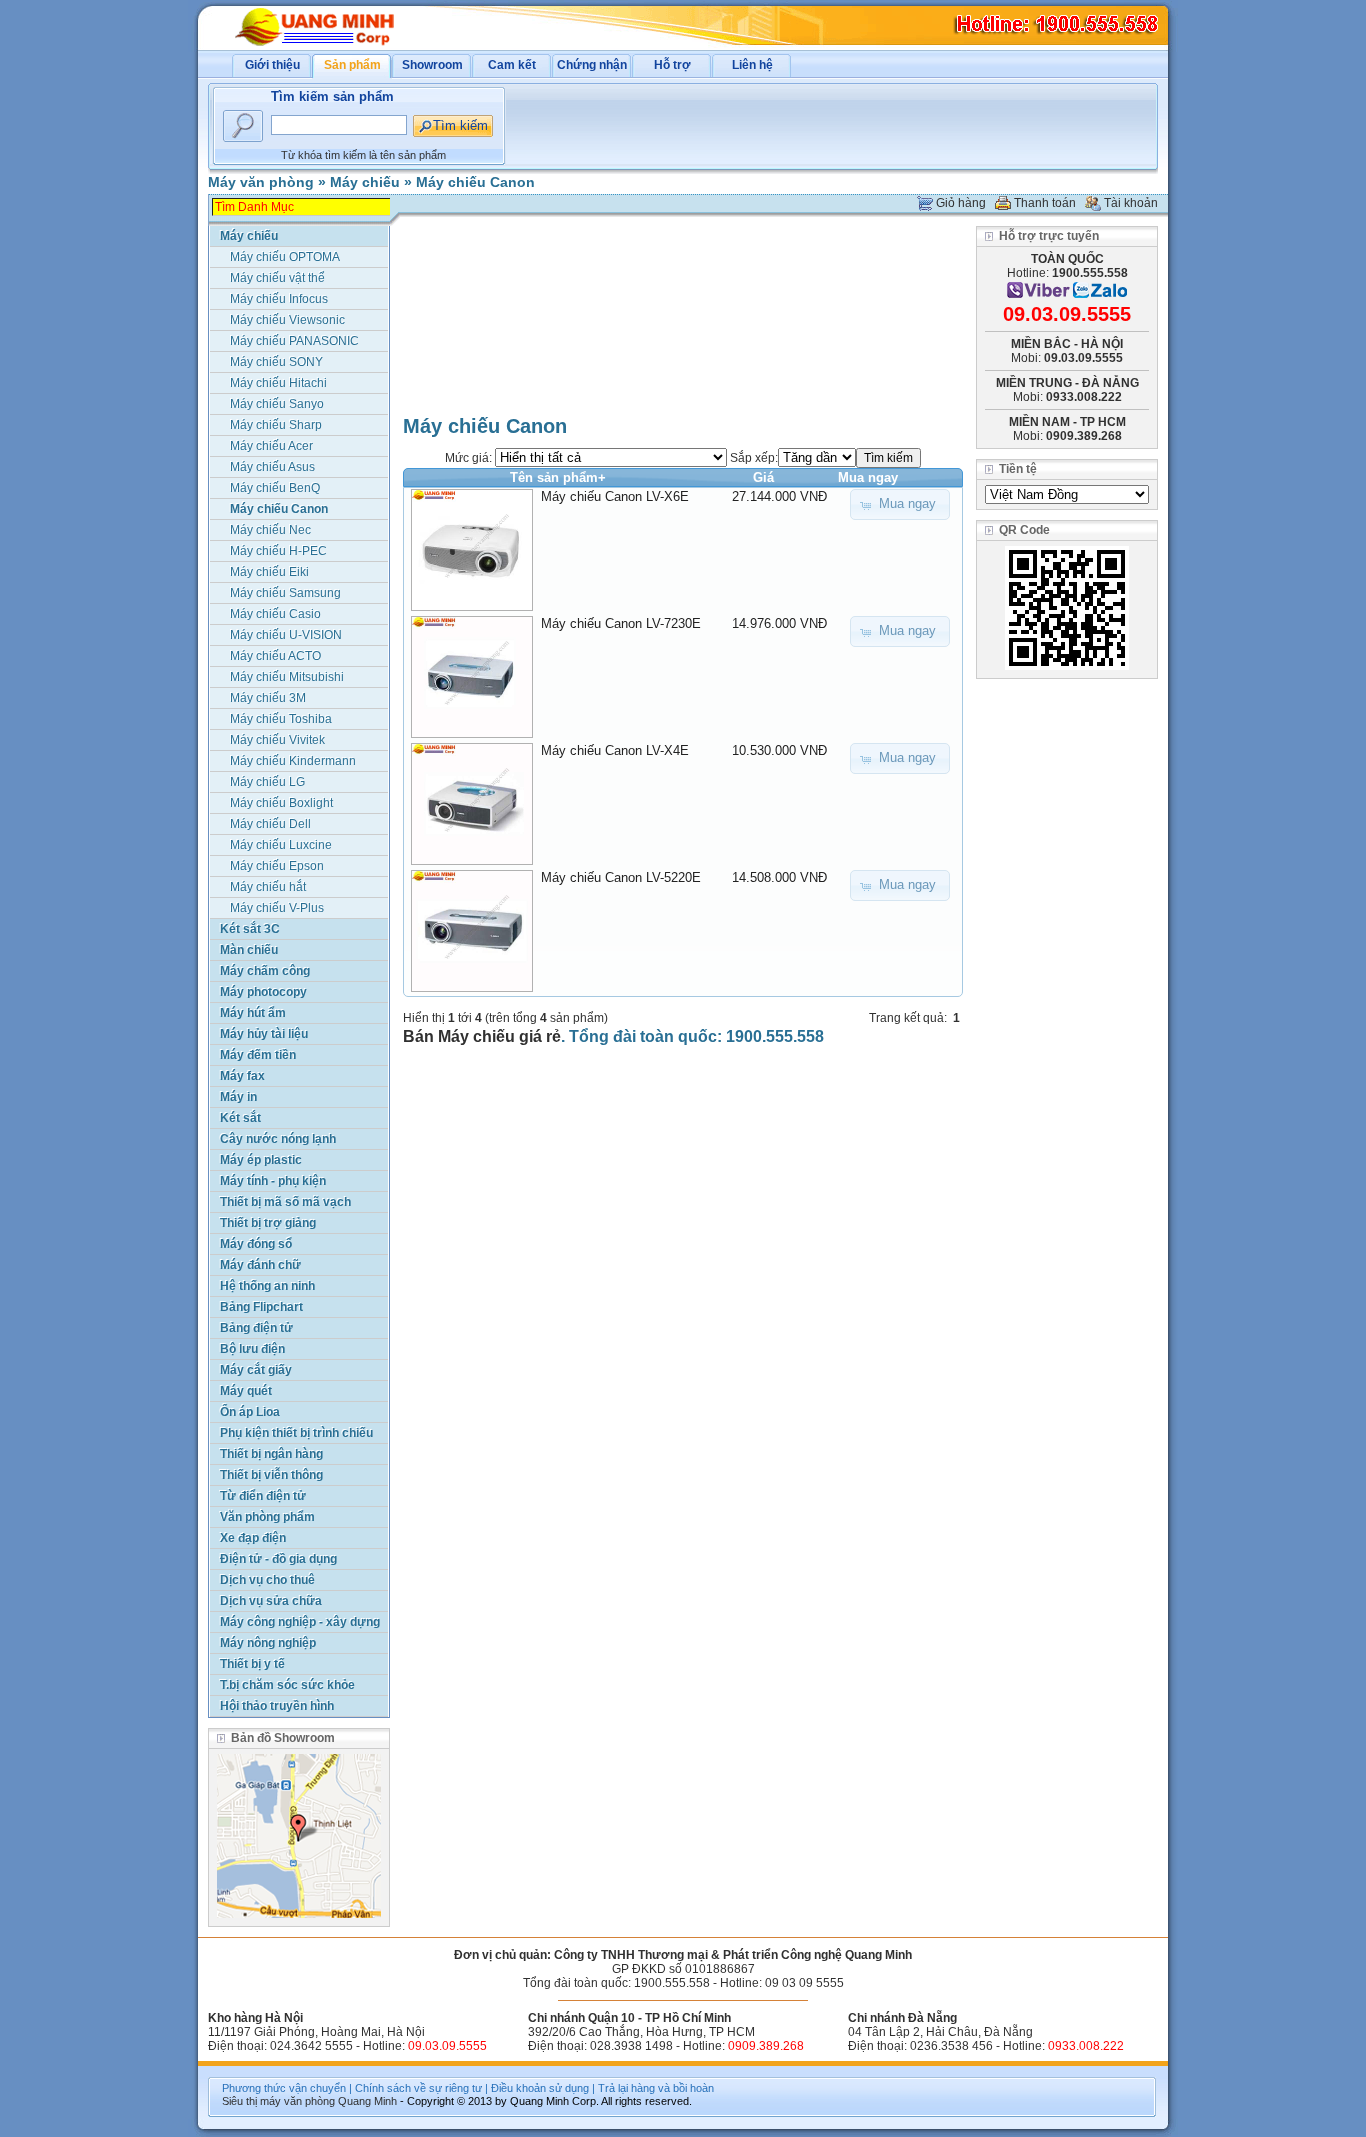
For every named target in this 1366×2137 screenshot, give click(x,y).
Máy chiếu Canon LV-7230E (621, 623)
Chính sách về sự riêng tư (418, 2088)
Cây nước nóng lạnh (278, 1139)
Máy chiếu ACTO (275, 656)
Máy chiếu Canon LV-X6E (615, 496)
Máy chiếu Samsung (285, 593)
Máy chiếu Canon (475, 182)
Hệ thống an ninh (267, 1286)
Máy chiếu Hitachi (278, 383)
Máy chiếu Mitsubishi (287, 677)
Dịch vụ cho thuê (267, 1580)
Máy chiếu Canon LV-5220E (621, 877)
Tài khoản (1131, 203)
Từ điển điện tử (263, 1496)
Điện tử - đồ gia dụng (278, 1559)
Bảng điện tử (256, 1328)
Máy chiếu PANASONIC (294, 341)
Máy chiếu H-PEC (278, 551)
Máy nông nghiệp (268, 1643)
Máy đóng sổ (256, 1244)
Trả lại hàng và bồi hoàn (656, 2088)
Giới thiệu (272, 65)
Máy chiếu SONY (276, 362)
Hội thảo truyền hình (277, 1706)
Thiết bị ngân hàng (271, 1454)
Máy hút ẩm (253, 1013)
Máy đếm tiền (258, 1055)
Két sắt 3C (250, 929)
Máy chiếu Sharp (276, 425)
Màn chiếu (249, 950)
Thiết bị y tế (252, 1664)
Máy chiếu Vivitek (277, 740)
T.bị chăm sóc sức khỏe (287, 1685)
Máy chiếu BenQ (275, 488)
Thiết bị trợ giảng (268, 1223)
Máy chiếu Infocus (279, 299)
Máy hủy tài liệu (264, 1034)
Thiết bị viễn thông (271, 1475)
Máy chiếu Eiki (269, 572)
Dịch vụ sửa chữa (271, 1601)
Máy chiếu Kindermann (293, 761)
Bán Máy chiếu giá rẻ (482, 1036)
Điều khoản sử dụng (540, 2088)
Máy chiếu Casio (275, 614)
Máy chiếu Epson (277, 866)
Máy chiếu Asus (272, 467)
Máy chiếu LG (267, 782)
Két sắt (240, 1118)
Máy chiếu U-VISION (286, 635)
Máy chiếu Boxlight (281, 803)
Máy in (238, 1097)
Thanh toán (1045, 203)
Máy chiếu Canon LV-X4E (615, 750)
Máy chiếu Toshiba (281, 719)
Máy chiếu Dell (270, 824)
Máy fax (242, 1076)
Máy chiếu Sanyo (277, 404)
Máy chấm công (265, 971)
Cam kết (512, 65)
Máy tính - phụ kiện (273, 1181)
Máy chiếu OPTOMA (285, 257)
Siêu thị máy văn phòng (278, 2101)
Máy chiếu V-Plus (277, 908)
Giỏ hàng (961, 203)
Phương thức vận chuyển (284, 2088)
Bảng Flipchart (261, 1307)
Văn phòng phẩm (267, 1517)
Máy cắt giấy (256, 1370)
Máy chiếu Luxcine (281, 845)
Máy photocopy (263, 992)
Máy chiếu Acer (271, 446)
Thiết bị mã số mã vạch (285, 1202)
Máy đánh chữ (260, 1265)
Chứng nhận (592, 65)
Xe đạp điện (253, 1538)
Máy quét (246, 1391)
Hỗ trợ (672, 65)
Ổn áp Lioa (250, 1412)
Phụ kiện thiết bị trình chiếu (296, 1433)
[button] (900, 504)
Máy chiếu (365, 182)
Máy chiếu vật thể (277, 278)
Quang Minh (367, 2101)
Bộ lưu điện (252, 1349)
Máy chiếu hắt (268, 887)
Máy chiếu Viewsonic (287, 320)
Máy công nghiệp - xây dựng (300, 1622)
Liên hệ (752, 65)
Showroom (432, 65)
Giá (763, 477)
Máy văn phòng (261, 182)
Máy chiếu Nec (270, 530)
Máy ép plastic (261, 1160)
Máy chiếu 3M (268, 698)
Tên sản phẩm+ (558, 477)
